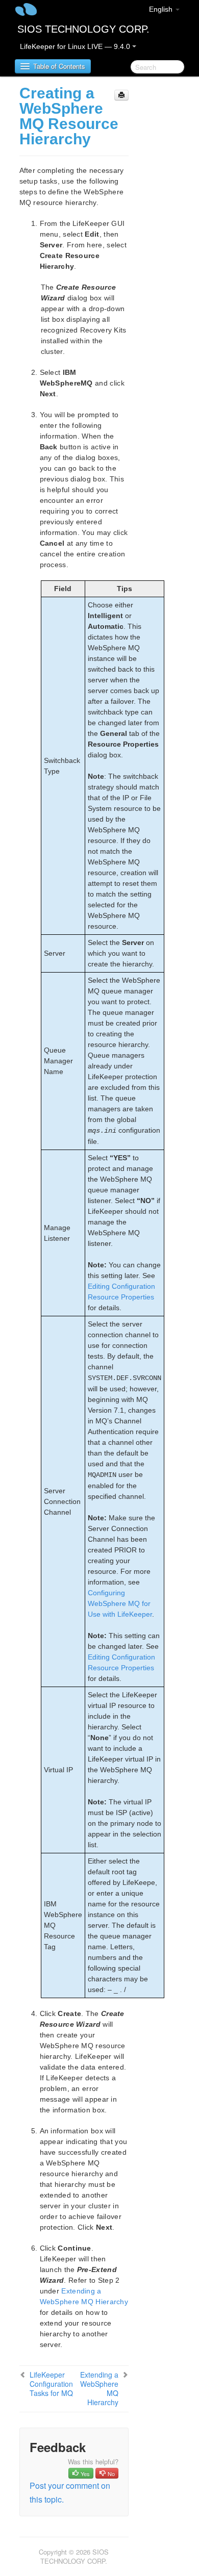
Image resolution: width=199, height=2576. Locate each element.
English (162, 9)
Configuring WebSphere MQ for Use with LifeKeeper (120, 1603)
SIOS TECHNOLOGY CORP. (83, 29)
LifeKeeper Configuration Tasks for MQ (51, 2384)
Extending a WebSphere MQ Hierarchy (99, 2388)
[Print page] (121, 95)
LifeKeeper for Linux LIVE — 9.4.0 (76, 46)
